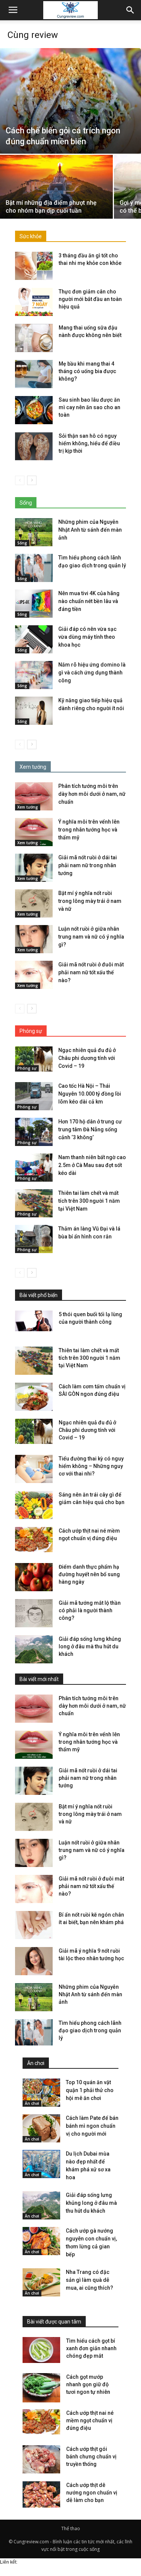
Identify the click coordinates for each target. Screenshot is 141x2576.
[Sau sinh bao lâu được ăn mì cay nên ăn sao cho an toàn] (34, 410)
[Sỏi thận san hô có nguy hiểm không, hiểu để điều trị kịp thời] (34, 446)
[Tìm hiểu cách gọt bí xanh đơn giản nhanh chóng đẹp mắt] (41, 2350)
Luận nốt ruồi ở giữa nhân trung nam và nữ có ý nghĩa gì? (91, 937)
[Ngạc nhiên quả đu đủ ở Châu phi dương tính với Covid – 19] (34, 1059)
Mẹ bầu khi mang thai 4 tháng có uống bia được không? (87, 371)
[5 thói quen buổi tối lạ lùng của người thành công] (34, 1321)
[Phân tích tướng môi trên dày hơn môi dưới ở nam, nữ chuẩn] (34, 796)
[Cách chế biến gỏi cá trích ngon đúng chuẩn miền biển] (70, 101)
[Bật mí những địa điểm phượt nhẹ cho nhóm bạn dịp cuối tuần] (56, 197)
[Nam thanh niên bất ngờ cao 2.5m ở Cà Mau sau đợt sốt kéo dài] (34, 1168)
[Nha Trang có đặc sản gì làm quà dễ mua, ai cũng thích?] (41, 2282)
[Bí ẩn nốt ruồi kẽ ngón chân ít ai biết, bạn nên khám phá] (34, 1925)
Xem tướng (28, 807)
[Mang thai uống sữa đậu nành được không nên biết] (34, 338)
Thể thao (71, 2528)
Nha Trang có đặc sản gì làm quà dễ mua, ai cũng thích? (89, 2280)
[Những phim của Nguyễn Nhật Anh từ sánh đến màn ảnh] (34, 532)
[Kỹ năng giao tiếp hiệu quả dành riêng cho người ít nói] (34, 711)
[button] (130, 10)
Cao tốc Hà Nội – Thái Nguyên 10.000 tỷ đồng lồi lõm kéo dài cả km (90, 1094)
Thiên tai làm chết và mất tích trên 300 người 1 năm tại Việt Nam (89, 1201)
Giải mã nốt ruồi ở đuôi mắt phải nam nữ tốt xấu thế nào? (91, 972)
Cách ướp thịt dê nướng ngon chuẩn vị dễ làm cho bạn (92, 2493)
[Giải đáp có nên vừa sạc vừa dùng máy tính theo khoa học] (34, 639)
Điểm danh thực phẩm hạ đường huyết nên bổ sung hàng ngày (89, 1574)
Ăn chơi (32, 2103)
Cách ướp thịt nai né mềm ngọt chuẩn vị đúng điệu (90, 2420)
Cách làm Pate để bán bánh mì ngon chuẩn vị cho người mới (92, 2126)
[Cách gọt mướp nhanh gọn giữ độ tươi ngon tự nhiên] (41, 2388)
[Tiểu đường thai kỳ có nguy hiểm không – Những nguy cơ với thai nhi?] (34, 1469)
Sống (22, 543)
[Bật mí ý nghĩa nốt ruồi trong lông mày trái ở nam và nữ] (34, 903)
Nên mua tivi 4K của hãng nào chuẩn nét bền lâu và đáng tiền (89, 601)
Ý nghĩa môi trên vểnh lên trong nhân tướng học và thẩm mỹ (89, 830)
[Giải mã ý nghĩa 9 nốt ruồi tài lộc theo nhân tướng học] (34, 1961)
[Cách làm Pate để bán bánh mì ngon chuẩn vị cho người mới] (41, 2128)
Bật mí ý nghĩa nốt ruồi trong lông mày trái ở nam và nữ (90, 901)
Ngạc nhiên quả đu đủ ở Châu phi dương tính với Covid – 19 (87, 1058)
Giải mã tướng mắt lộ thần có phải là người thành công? (90, 1610)
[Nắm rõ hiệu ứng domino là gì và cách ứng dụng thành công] (34, 675)
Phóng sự (27, 1068)
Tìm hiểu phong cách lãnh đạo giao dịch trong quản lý (90, 2030)
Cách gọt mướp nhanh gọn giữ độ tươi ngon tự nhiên (88, 2384)
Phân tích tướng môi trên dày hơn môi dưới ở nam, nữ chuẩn (92, 794)
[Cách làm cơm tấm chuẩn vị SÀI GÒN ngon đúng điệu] (34, 1397)
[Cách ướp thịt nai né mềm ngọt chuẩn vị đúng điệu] (34, 1540)
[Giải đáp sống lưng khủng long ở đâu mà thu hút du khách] (34, 1649)
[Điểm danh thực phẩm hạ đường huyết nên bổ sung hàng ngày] (34, 1577)
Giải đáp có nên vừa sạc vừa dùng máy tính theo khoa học (87, 637)
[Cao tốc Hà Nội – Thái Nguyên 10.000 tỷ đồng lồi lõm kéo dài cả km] (34, 1096)
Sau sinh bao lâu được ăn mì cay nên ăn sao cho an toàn (89, 407)
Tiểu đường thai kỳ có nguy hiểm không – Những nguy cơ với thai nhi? (91, 1466)
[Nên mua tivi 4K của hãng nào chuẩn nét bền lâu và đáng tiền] (34, 604)
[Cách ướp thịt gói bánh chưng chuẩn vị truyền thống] (41, 2459)
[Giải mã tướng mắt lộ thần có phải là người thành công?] (34, 1613)
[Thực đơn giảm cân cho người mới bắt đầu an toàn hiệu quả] (34, 302)
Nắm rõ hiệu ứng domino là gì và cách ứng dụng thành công (92, 673)
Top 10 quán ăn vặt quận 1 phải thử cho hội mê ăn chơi (90, 2090)
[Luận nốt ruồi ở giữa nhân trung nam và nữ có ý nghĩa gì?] (34, 939)
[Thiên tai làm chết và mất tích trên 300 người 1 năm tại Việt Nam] (34, 1203)
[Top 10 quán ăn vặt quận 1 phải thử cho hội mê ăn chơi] (41, 2093)
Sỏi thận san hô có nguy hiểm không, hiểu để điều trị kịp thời (89, 443)
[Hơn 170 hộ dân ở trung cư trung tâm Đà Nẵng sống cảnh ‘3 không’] (34, 1132)
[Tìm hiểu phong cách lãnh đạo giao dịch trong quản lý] (34, 568)
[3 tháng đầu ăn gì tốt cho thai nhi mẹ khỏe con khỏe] (34, 266)
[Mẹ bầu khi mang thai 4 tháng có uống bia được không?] (34, 374)
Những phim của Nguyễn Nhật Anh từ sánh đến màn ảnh (90, 530)
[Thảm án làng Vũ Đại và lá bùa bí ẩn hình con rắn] (34, 1239)
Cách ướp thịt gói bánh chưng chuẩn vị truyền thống (91, 2457)
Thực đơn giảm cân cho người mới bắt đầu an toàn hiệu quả (90, 299)
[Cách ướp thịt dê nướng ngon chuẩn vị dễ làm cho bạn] (41, 2496)
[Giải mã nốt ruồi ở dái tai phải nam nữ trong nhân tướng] (34, 868)
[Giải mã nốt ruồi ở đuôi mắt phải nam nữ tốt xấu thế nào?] (34, 975)
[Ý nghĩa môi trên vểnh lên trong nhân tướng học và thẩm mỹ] (34, 832)
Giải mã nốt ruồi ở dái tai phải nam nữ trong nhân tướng (88, 865)
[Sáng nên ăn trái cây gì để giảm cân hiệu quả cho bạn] (34, 1505)
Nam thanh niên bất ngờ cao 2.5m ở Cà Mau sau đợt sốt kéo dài (92, 1165)
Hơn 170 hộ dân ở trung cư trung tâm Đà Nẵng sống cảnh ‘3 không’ (90, 1129)
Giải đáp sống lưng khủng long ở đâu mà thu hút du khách (90, 1646)
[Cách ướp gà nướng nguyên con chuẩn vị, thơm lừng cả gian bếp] (41, 2241)
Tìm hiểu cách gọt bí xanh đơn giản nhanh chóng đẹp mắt (91, 2348)
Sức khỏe (31, 236)
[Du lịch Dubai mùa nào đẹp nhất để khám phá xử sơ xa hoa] (41, 2164)
